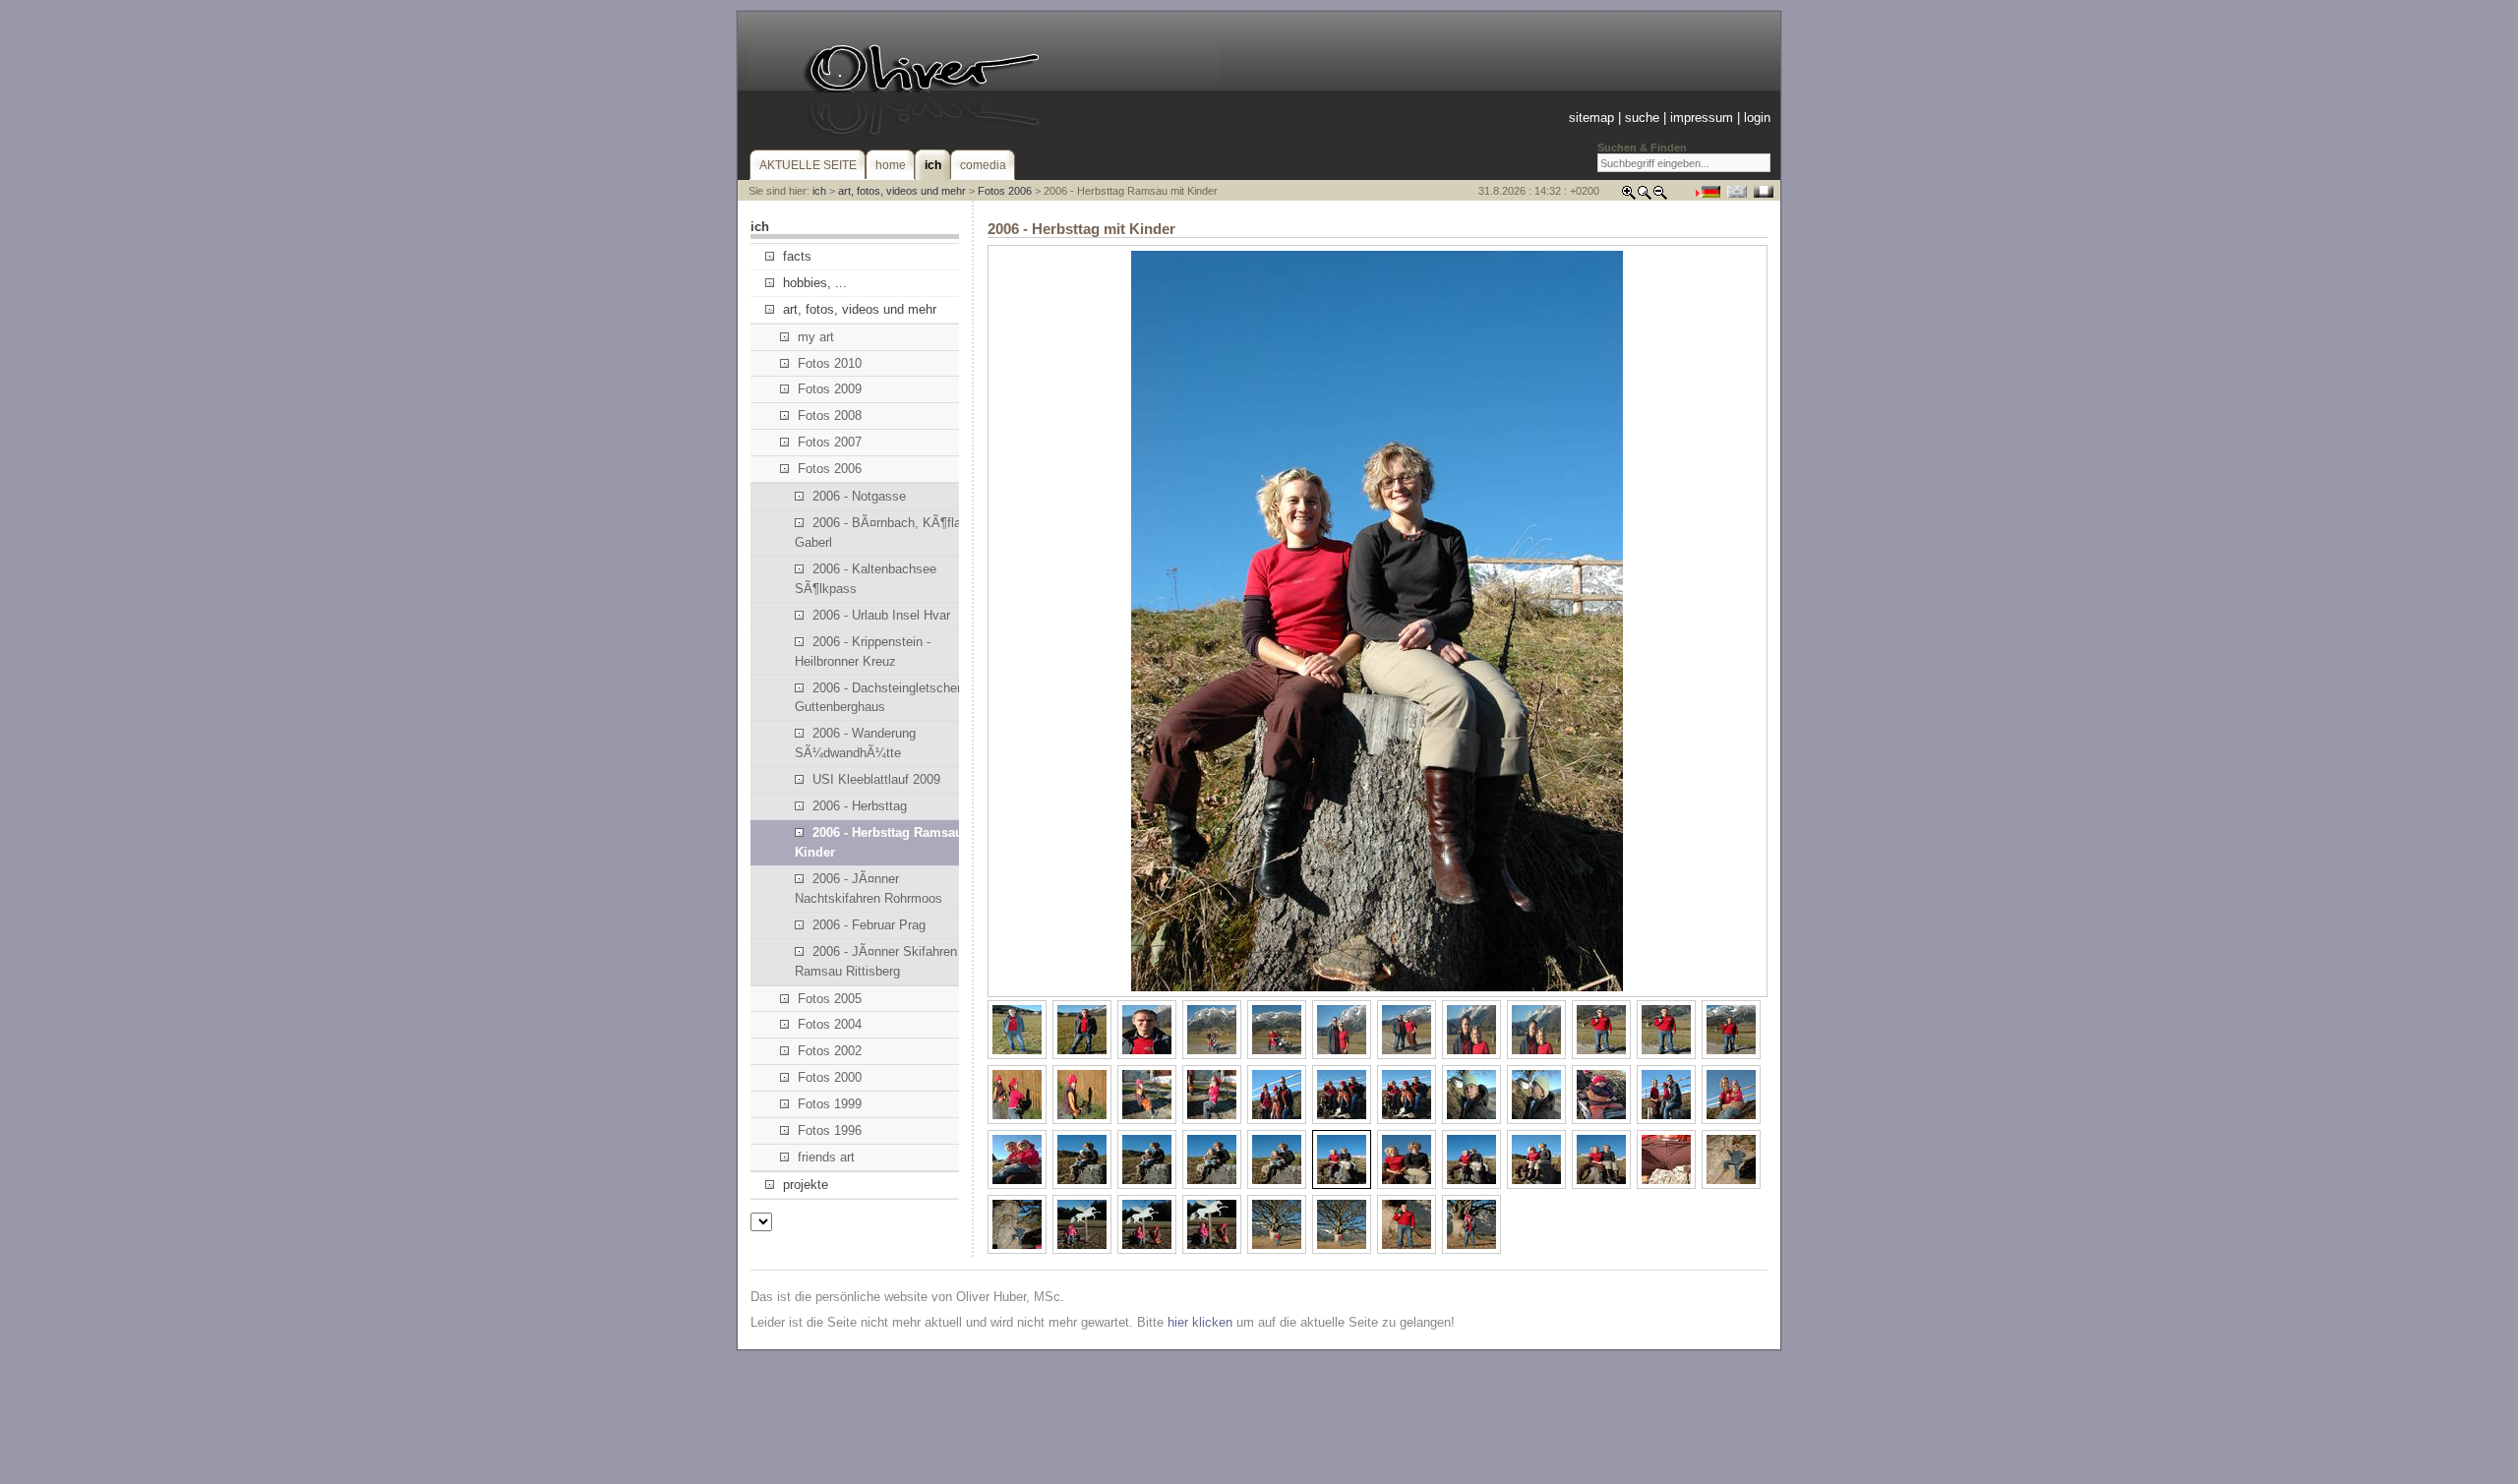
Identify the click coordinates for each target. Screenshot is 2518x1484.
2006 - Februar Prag (869, 925)
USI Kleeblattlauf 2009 (876, 779)
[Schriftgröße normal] (1645, 196)
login (1757, 118)
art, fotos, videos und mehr (902, 191)
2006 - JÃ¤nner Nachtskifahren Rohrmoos (869, 889)
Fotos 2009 (830, 389)
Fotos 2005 (830, 999)
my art (816, 337)
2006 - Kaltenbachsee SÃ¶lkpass (866, 579)
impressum (1702, 118)
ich (819, 191)
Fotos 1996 (830, 1130)
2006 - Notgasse (859, 496)
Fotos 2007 (830, 442)
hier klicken (1200, 1322)
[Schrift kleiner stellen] (1660, 196)
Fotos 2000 (830, 1077)
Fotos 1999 (830, 1104)
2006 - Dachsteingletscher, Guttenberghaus (879, 698)
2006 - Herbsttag (860, 806)
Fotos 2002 (830, 1051)
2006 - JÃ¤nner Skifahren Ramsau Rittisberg (876, 961)
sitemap (1591, 118)
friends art (826, 1157)
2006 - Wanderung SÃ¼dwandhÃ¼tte (855, 743)
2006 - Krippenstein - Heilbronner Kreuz (863, 652)
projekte (806, 1185)
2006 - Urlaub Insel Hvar (881, 615)
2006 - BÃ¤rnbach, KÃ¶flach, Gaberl (887, 533)
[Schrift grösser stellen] (1629, 196)
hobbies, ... (815, 283)
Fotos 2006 (1005, 191)
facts (797, 256)
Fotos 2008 (830, 416)
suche (1642, 118)
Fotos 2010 (830, 363)
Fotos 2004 (830, 1024)
